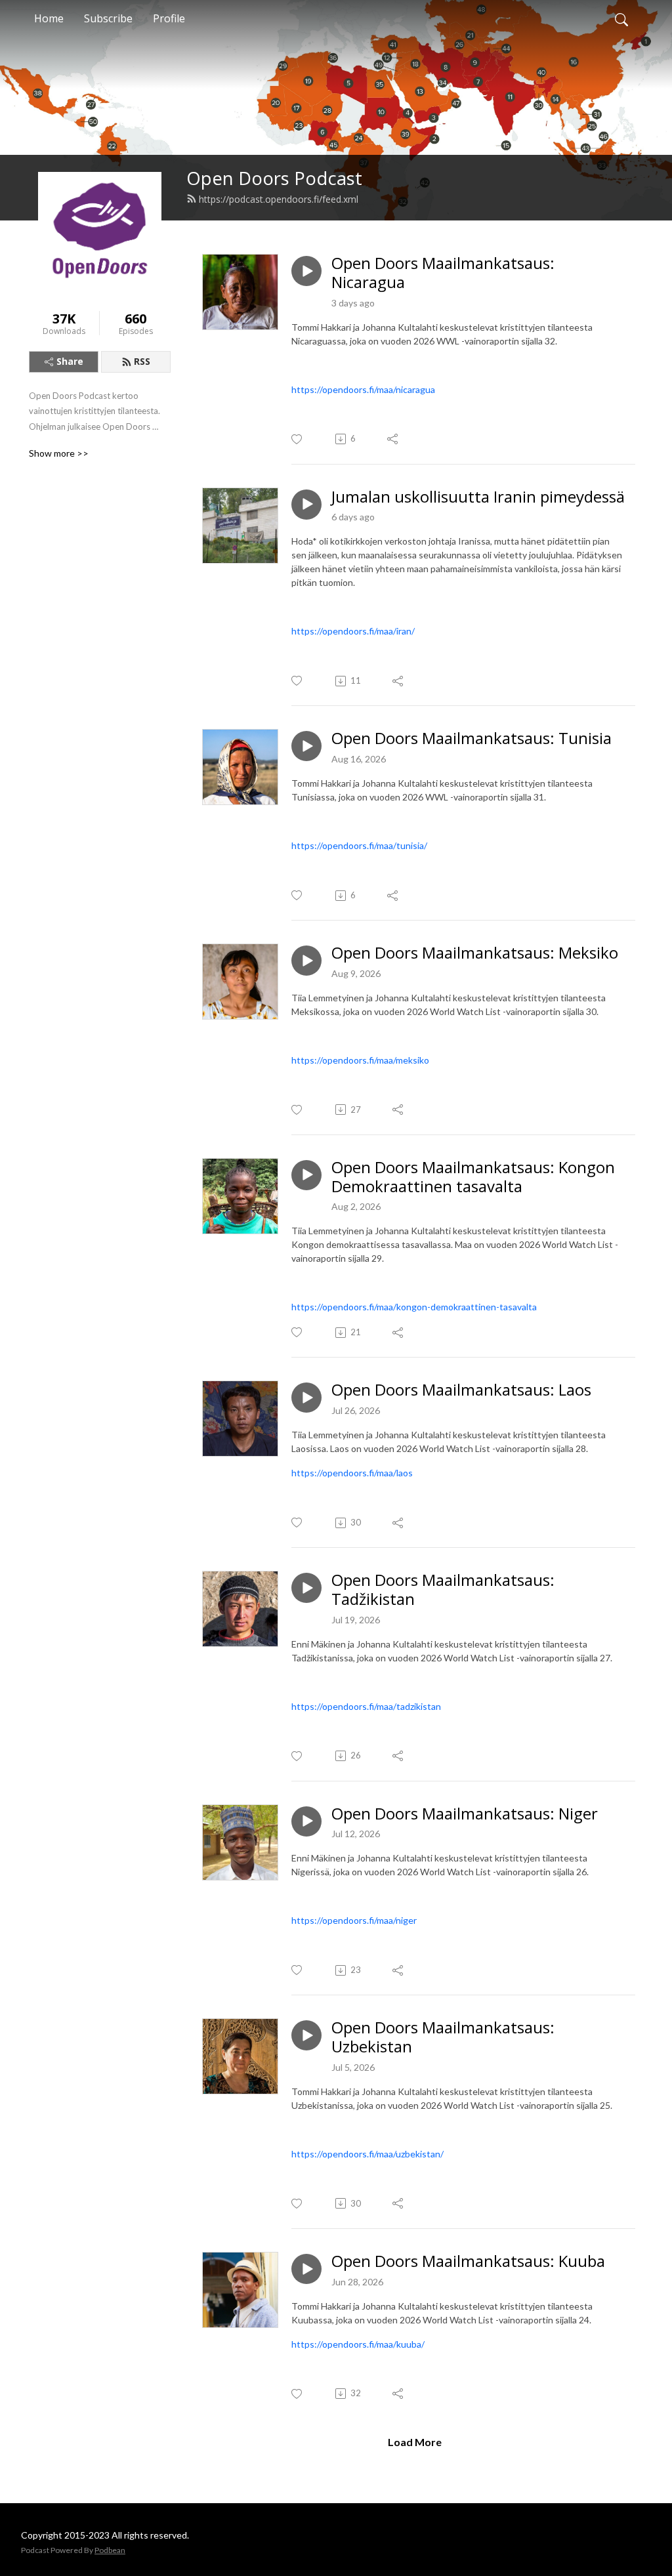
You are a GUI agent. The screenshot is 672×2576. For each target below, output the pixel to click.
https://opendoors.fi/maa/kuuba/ (358, 2344)
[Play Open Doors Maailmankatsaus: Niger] (306, 1821)
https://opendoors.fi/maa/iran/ (353, 631)
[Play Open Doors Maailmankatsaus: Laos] (306, 1398)
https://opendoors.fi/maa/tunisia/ (359, 845)
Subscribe (108, 18)
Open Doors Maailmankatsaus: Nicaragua (443, 273)
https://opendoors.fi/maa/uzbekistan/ (367, 2154)
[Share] (393, 439)
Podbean (110, 2550)
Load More (415, 2442)
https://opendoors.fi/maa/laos (352, 1473)
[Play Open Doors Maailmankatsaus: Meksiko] (306, 961)
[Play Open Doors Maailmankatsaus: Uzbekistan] (306, 2035)
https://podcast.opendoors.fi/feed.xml (279, 199)
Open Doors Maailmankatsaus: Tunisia (472, 738)
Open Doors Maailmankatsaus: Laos (461, 1390)
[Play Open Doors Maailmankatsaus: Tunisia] (306, 746)
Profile (169, 18)
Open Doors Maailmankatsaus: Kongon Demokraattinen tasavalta (473, 1177)
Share (70, 361)
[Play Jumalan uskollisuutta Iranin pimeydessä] (306, 505)
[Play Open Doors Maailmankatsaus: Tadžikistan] (306, 1588)
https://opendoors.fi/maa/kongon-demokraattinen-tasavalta (414, 1307)
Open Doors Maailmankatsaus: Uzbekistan (443, 2037)
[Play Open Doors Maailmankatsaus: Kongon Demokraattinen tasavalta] (306, 1175)
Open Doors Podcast (274, 178)
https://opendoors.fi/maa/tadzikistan (366, 1706)
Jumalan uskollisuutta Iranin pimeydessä (478, 497)
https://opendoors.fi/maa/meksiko (360, 1060)
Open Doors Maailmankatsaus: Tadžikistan (443, 1590)
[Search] (621, 18)
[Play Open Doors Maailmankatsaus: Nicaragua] (306, 271)
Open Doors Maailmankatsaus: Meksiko (475, 953)
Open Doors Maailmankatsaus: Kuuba (468, 2261)
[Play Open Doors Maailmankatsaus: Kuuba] (306, 2269)
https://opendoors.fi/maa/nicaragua (363, 389)
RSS (142, 361)
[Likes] (298, 439)
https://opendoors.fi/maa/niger (354, 1920)
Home (49, 18)
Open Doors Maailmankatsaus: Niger (465, 1814)
